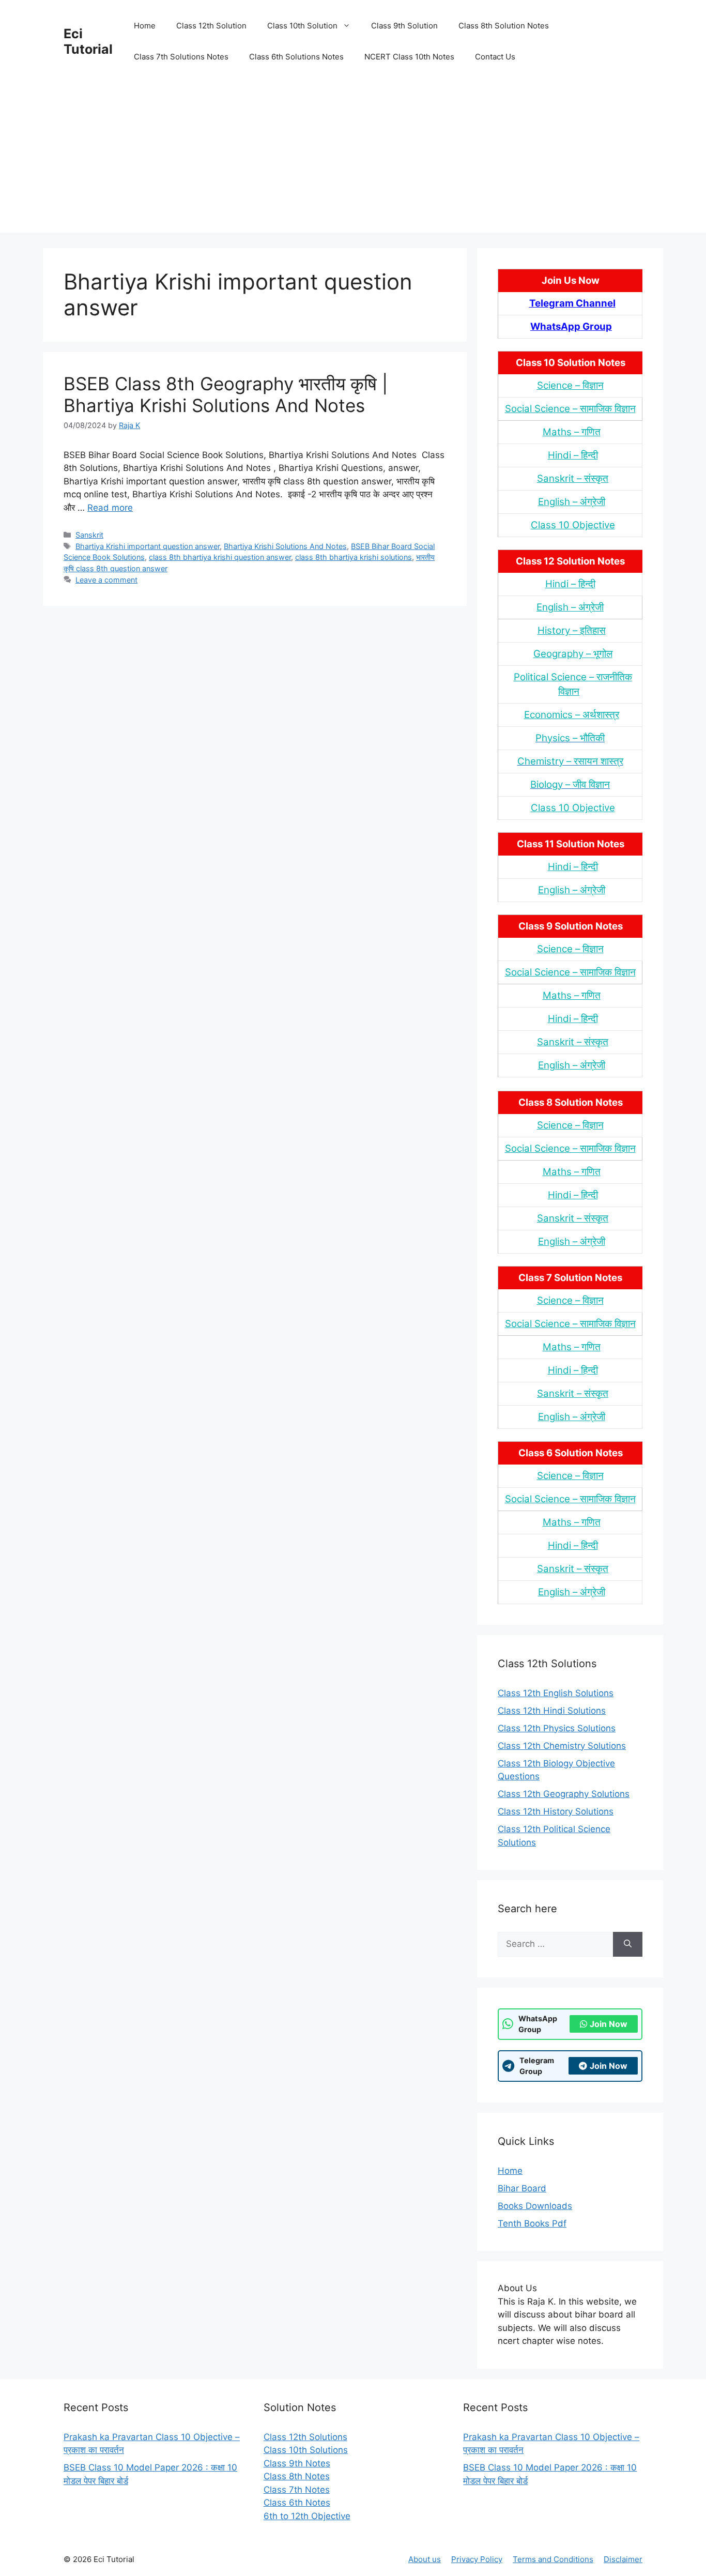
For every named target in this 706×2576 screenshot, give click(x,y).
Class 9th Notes (297, 2463)
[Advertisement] (353, 160)
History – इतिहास (572, 630)
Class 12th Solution (211, 26)
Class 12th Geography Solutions (564, 1794)
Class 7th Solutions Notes (181, 57)
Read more (110, 508)
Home (145, 26)
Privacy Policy (477, 2559)
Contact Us (495, 57)
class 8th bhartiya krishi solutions (354, 557)
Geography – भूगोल (573, 654)
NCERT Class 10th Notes (409, 57)
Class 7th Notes (297, 2490)
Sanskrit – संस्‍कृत (573, 478)
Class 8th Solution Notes (504, 26)
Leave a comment (106, 580)
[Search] (628, 1944)
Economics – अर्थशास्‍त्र (572, 715)
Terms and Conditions (553, 2559)
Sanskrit (89, 535)
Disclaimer (623, 2559)
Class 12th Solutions (305, 2437)
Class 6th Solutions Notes (296, 57)
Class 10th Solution (302, 26)
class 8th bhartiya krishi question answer (220, 557)
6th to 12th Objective (307, 2516)
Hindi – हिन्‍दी (573, 455)
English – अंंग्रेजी (572, 502)
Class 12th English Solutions (556, 1693)
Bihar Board (522, 2188)
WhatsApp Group (571, 326)
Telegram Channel (572, 303)
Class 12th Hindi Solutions (552, 1711)
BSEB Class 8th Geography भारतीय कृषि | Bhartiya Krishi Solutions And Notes (226, 394)
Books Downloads (535, 2206)
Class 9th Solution (404, 26)
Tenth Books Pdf (532, 2223)
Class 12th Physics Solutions (557, 1728)
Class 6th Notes (297, 2503)
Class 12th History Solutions (556, 1811)
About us (425, 2559)
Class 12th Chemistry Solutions (562, 1746)
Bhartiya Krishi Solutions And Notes (285, 546)
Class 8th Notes (297, 2476)
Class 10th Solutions (306, 2450)
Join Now (609, 2024)
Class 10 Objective (573, 525)
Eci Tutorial (88, 41)
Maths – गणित (572, 432)
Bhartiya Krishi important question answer (148, 546)
